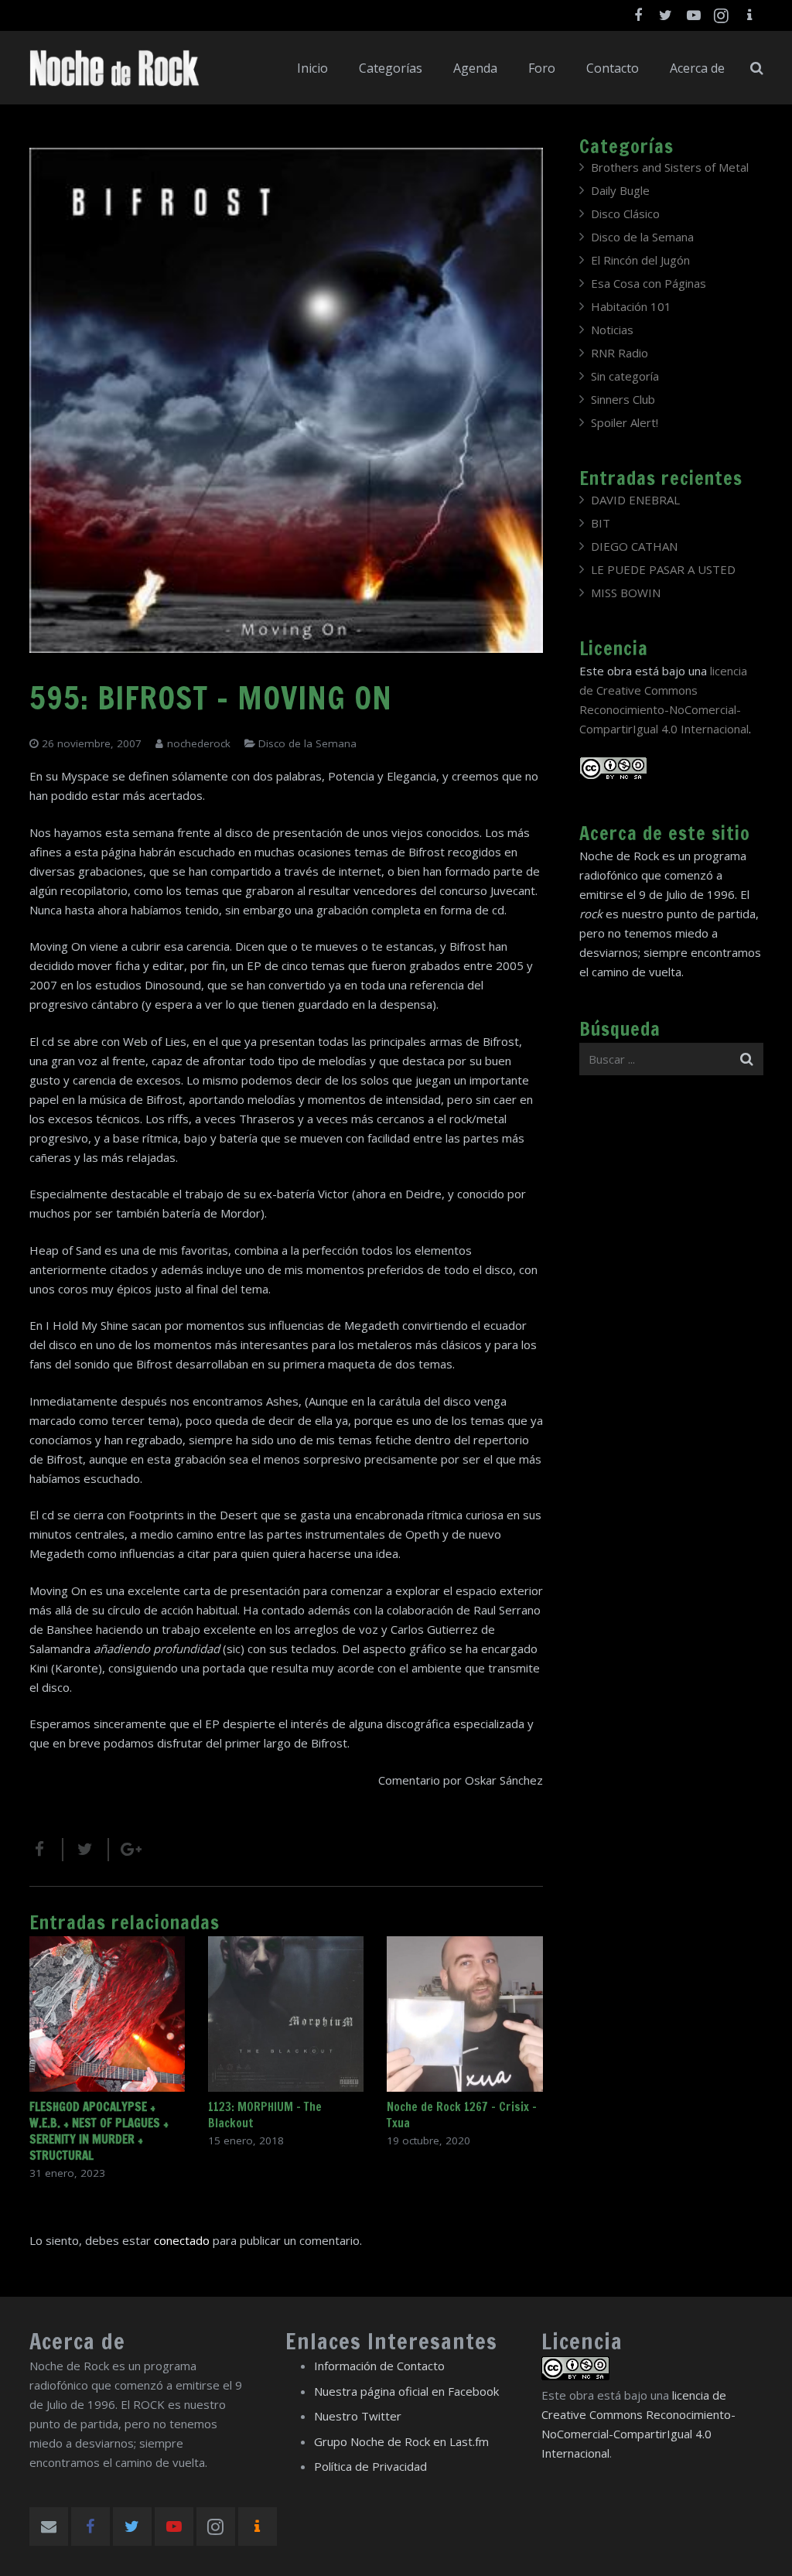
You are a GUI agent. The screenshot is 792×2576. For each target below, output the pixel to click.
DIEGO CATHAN (634, 546)
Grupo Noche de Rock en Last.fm (401, 2441)
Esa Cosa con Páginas (649, 283)
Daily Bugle (620, 190)
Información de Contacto (379, 2366)
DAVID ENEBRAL (635, 500)
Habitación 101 (631, 306)
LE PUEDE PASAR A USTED (663, 569)
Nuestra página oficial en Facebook (406, 2391)
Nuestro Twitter (358, 2416)
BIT (601, 523)
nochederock (199, 743)
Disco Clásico (625, 214)
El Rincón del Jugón (640, 260)
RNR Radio (620, 353)
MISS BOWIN (626, 593)
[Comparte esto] (46, 1850)
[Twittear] (86, 1850)
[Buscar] (757, 68)
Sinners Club (623, 399)
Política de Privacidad (370, 2466)
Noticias (612, 330)
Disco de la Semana (307, 743)
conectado (182, 2240)
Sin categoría (625, 376)
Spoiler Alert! (625, 422)
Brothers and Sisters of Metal (670, 167)
